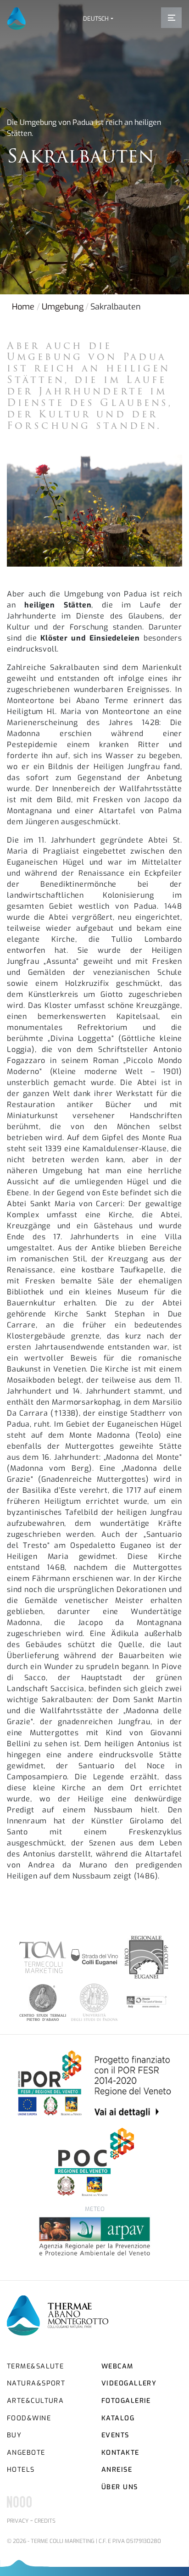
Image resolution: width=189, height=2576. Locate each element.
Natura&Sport (36, 2383)
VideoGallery (129, 2383)
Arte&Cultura (35, 2401)
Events (115, 2435)
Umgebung (63, 307)
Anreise (117, 2470)
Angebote (26, 2453)
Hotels (21, 2470)
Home (23, 307)
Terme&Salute (35, 2366)
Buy (14, 2435)
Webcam (117, 2366)
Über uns (120, 2487)
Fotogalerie (126, 2401)
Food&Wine (29, 2418)
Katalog (118, 2418)
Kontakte (120, 2453)
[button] (98, 19)
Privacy (18, 2521)
